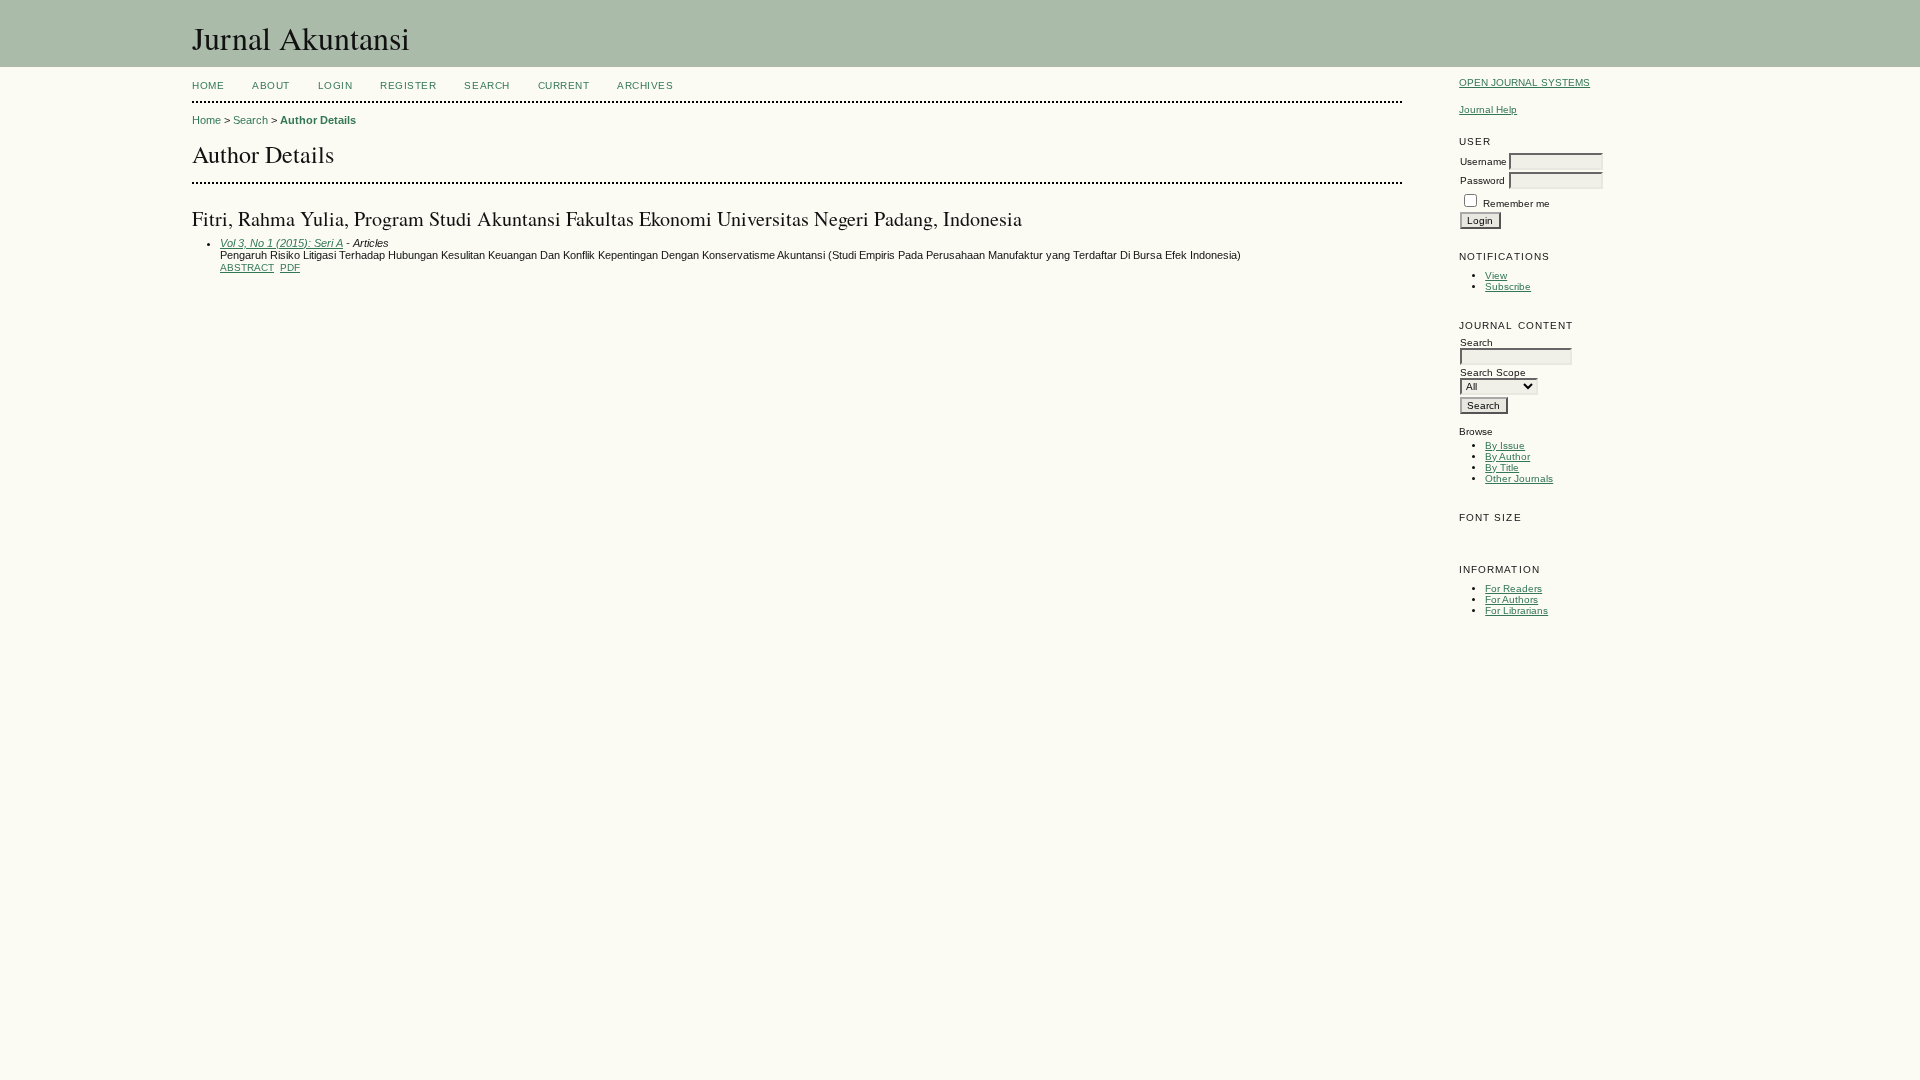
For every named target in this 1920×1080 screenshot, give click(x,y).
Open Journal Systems (1524, 82)
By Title (1502, 467)
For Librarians (1516, 610)
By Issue (1505, 445)
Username (1483, 161)
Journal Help (1488, 109)
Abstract (247, 267)
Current (564, 85)
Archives (645, 85)
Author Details (318, 120)
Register (408, 85)
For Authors (1511, 599)
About (271, 85)
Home (208, 85)
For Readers (1513, 588)
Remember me (1516, 203)
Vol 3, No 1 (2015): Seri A (281, 243)
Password (1482, 180)
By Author (1507, 456)
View (1496, 275)
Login (335, 85)
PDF (290, 267)
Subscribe (1508, 286)
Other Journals (1519, 478)
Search (486, 85)
